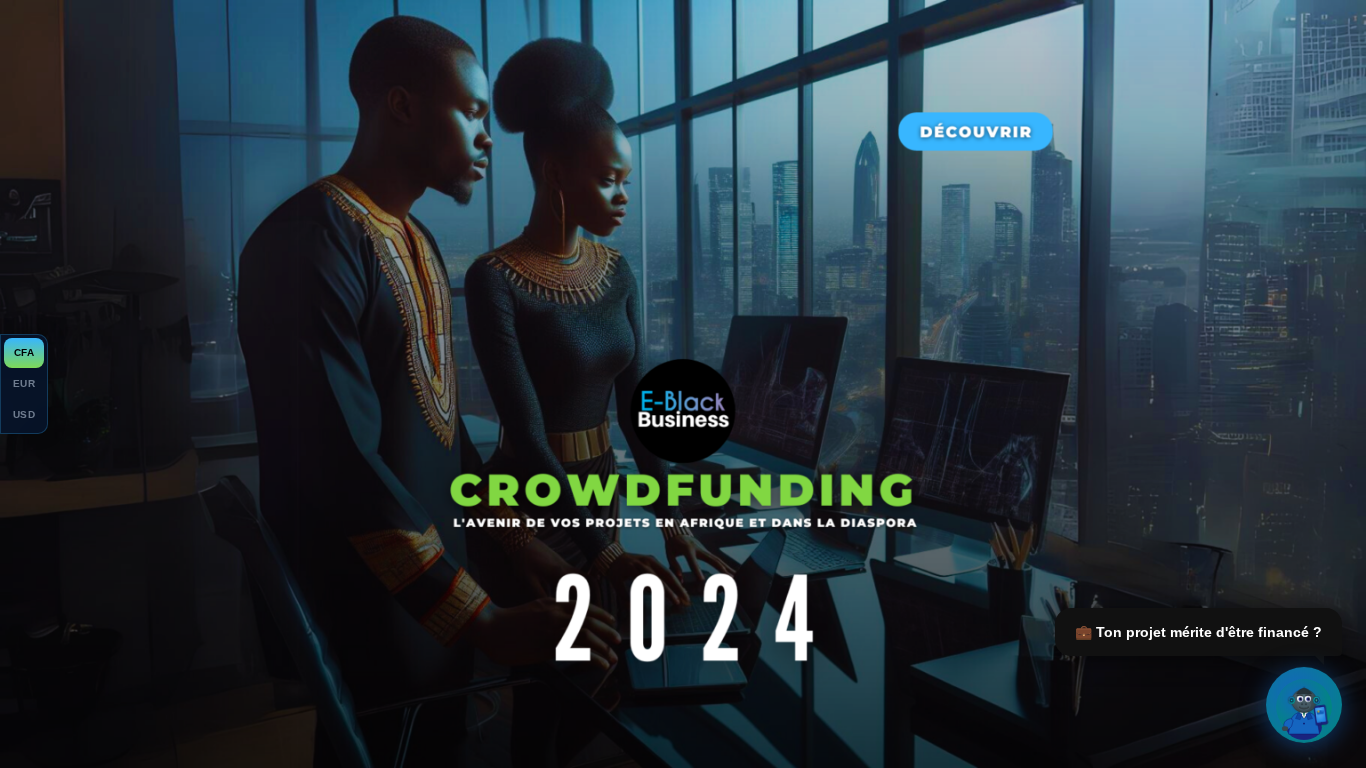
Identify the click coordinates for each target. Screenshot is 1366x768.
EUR (24, 383)
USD (24, 414)
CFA (24, 352)
